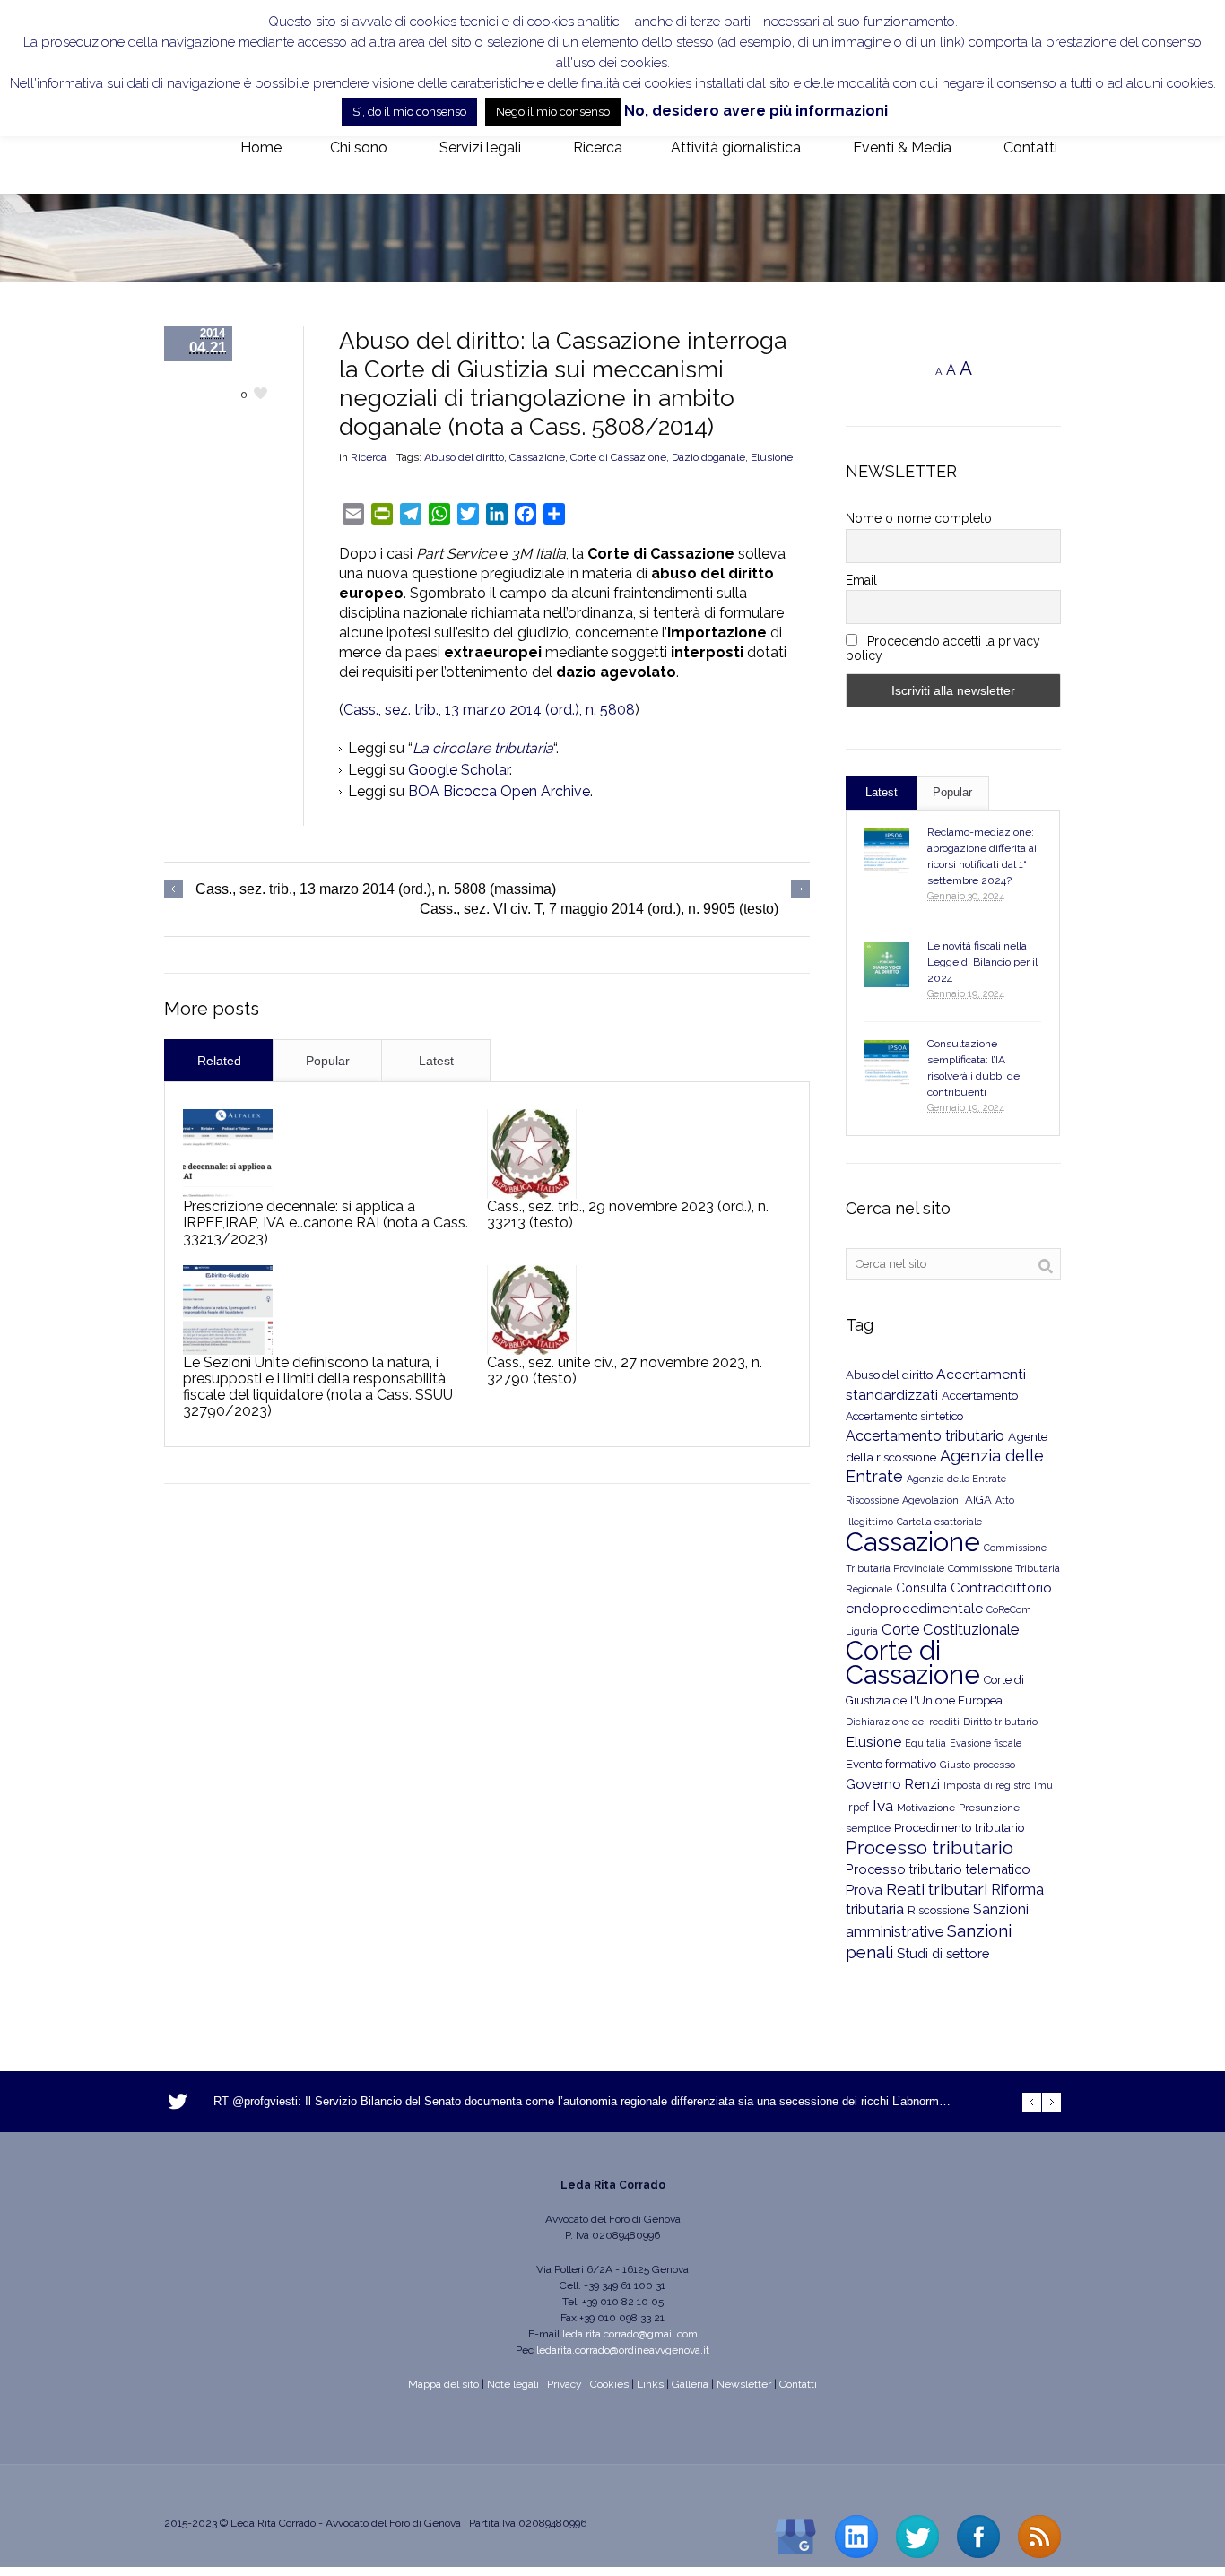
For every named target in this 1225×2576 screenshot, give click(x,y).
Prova (864, 1890)
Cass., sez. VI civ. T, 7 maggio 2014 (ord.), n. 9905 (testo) (599, 909)
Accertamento (980, 1396)
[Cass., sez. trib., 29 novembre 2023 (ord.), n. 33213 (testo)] (532, 1154)
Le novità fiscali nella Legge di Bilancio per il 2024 (982, 962)
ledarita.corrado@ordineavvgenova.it (623, 2350)
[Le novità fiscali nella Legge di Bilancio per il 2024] (887, 965)
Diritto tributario (1000, 1722)
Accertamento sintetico (904, 1416)
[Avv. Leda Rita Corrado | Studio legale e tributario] (178, 149)
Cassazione (537, 457)
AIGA (978, 1500)
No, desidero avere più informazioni (756, 111)
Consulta (921, 1588)
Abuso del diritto (464, 457)
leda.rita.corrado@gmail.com (630, 2334)
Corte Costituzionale (950, 1629)
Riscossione (938, 1910)
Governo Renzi (893, 1784)
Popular (328, 1061)
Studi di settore (943, 1953)
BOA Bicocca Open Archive (499, 791)
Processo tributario (930, 1847)
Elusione (772, 457)
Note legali (513, 2384)
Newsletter (744, 2384)
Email (861, 580)
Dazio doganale (708, 457)
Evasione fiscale (986, 1743)
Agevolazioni (932, 1500)
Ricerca (369, 457)
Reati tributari (937, 1889)
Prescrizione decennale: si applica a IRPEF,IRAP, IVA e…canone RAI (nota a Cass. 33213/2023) (326, 1223)
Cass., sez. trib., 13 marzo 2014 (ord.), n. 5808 (489, 710)
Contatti (798, 2384)
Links (650, 2384)
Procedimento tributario (960, 1827)
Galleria (690, 2384)
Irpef (857, 1807)
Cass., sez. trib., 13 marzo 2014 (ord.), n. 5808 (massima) (376, 889)
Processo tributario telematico (938, 1869)
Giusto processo (977, 1765)
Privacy (565, 2384)
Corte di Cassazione (618, 457)
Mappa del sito (443, 2384)
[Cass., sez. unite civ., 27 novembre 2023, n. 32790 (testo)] (532, 1310)
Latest (436, 1061)
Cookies (609, 2384)
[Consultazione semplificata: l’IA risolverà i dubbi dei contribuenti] (887, 1062)
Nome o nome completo (919, 518)
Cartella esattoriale (939, 1522)
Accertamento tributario (925, 1436)
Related (219, 1061)
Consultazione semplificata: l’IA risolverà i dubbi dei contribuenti (975, 1068)
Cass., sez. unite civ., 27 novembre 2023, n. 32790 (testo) (625, 1370)
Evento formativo (891, 1764)
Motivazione (926, 1808)
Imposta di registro (987, 1786)
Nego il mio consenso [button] (553, 112)
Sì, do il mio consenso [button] (409, 112)
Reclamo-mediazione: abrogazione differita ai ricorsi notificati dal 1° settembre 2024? (982, 856)
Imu (1043, 1786)
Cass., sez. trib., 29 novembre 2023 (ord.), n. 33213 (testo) (628, 1214)
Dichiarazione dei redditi (903, 1722)
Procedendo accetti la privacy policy (943, 648)
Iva (883, 1806)
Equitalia (925, 1743)
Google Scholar (459, 770)
